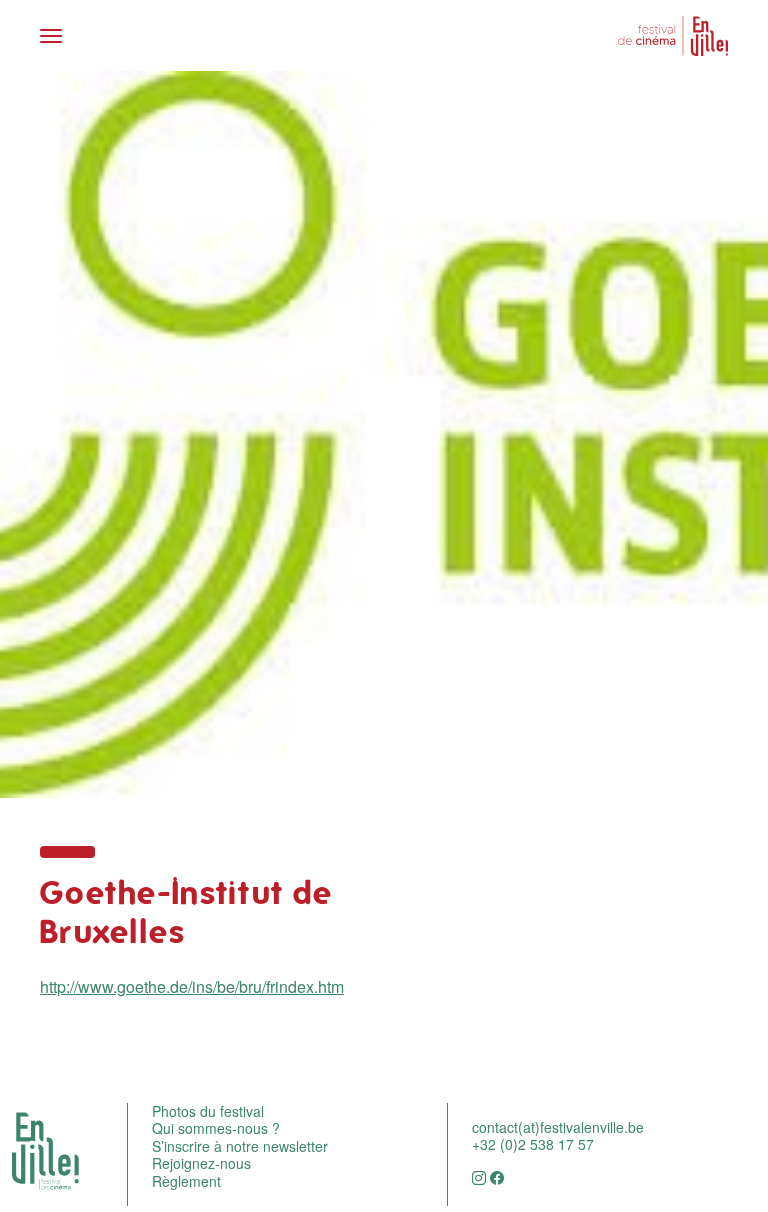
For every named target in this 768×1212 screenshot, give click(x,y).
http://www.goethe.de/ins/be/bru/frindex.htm (192, 986)
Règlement (186, 1181)
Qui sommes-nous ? (216, 1128)
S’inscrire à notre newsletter (240, 1146)
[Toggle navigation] (206, 36)
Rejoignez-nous (201, 1163)
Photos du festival (208, 1111)
